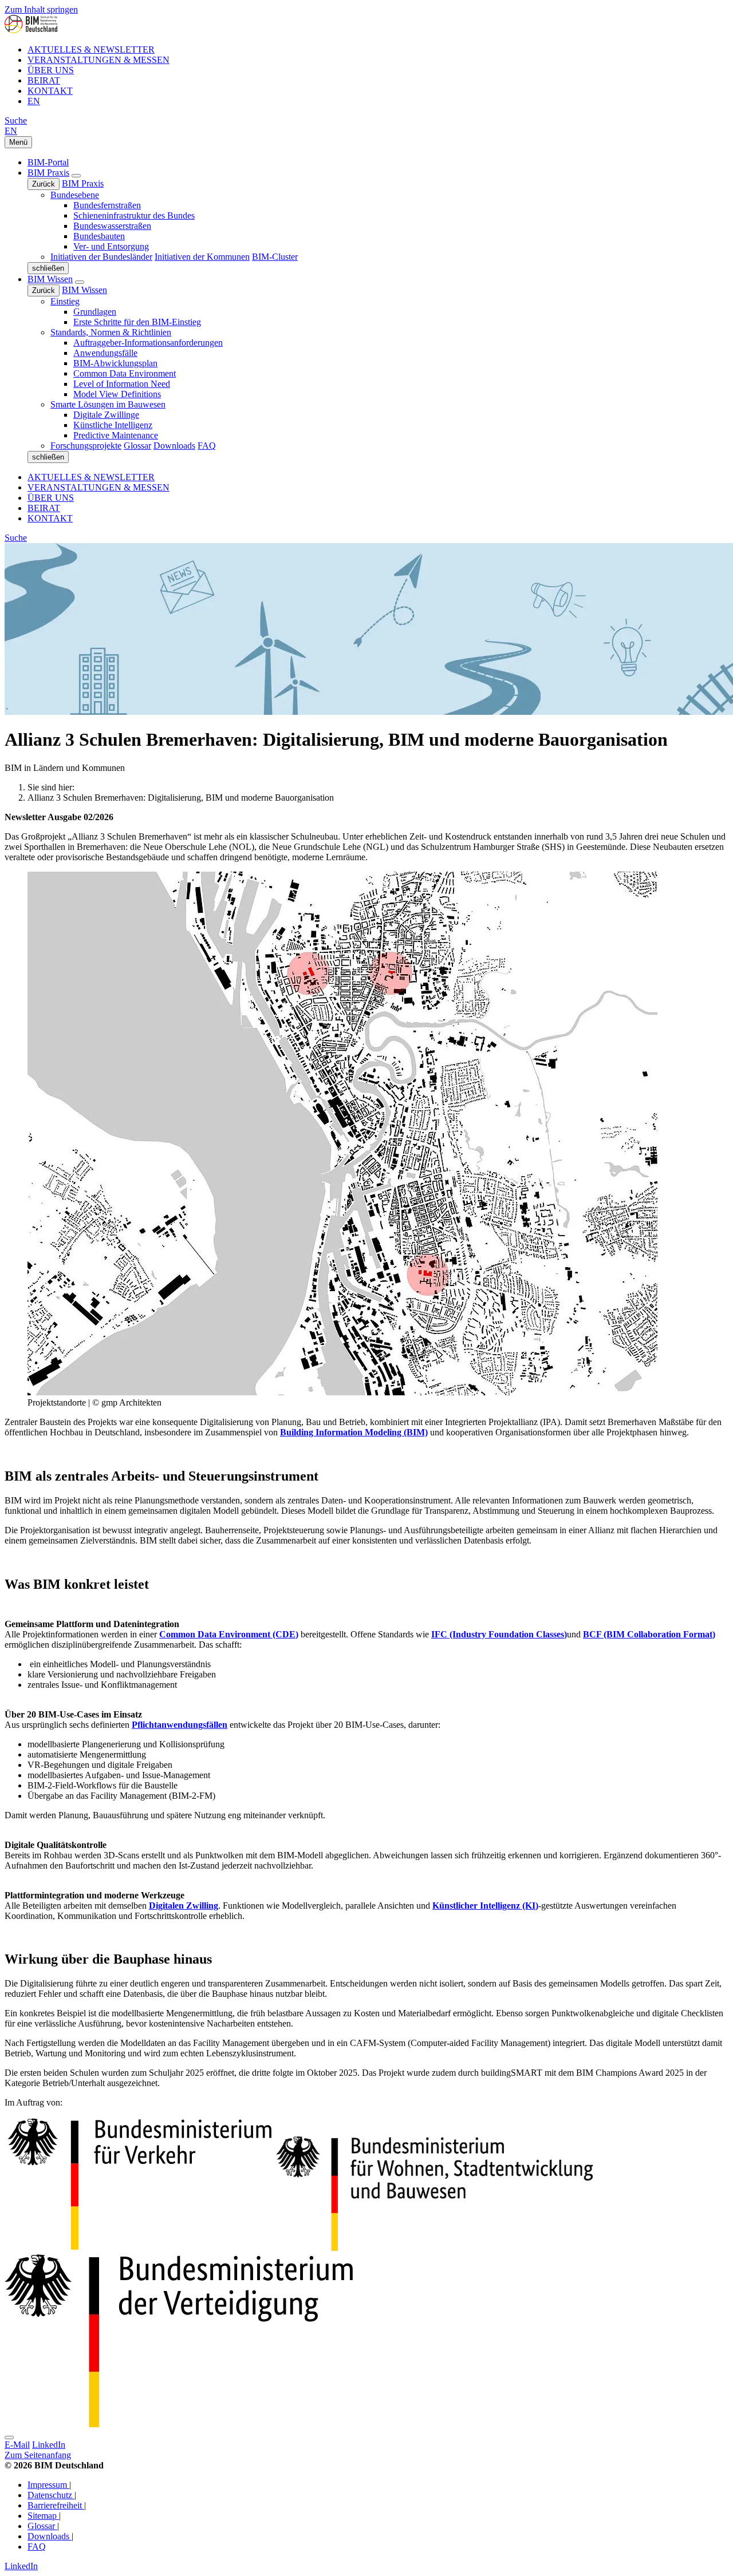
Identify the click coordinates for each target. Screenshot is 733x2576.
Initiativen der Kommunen (202, 257)
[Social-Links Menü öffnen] (9, 2437)
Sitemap (43, 2516)
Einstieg (65, 301)
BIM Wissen (50, 279)
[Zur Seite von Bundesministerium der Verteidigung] (139, 2248)
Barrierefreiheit (56, 2505)
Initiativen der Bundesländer (101, 257)
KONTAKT (50, 91)
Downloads (174, 446)
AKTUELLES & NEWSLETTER (91, 50)
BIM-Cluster (275, 257)
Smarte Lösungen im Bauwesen (108, 404)
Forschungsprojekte (86, 446)
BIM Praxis (48, 173)
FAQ (207, 446)
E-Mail (17, 2445)
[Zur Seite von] (179, 2424)
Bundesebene (75, 195)
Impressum (48, 2485)
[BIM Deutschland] (31, 30)
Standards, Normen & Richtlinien (111, 332)
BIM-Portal (48, 162)
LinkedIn (49, 2445)
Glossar (137, 446)
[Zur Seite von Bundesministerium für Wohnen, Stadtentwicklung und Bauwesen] (435, 2248)
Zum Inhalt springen (41, 9)
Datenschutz (51, 2495)
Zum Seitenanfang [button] (38, 2455)
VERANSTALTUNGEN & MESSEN (98, 60)
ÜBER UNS (51, 70)
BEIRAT (44, 80)
